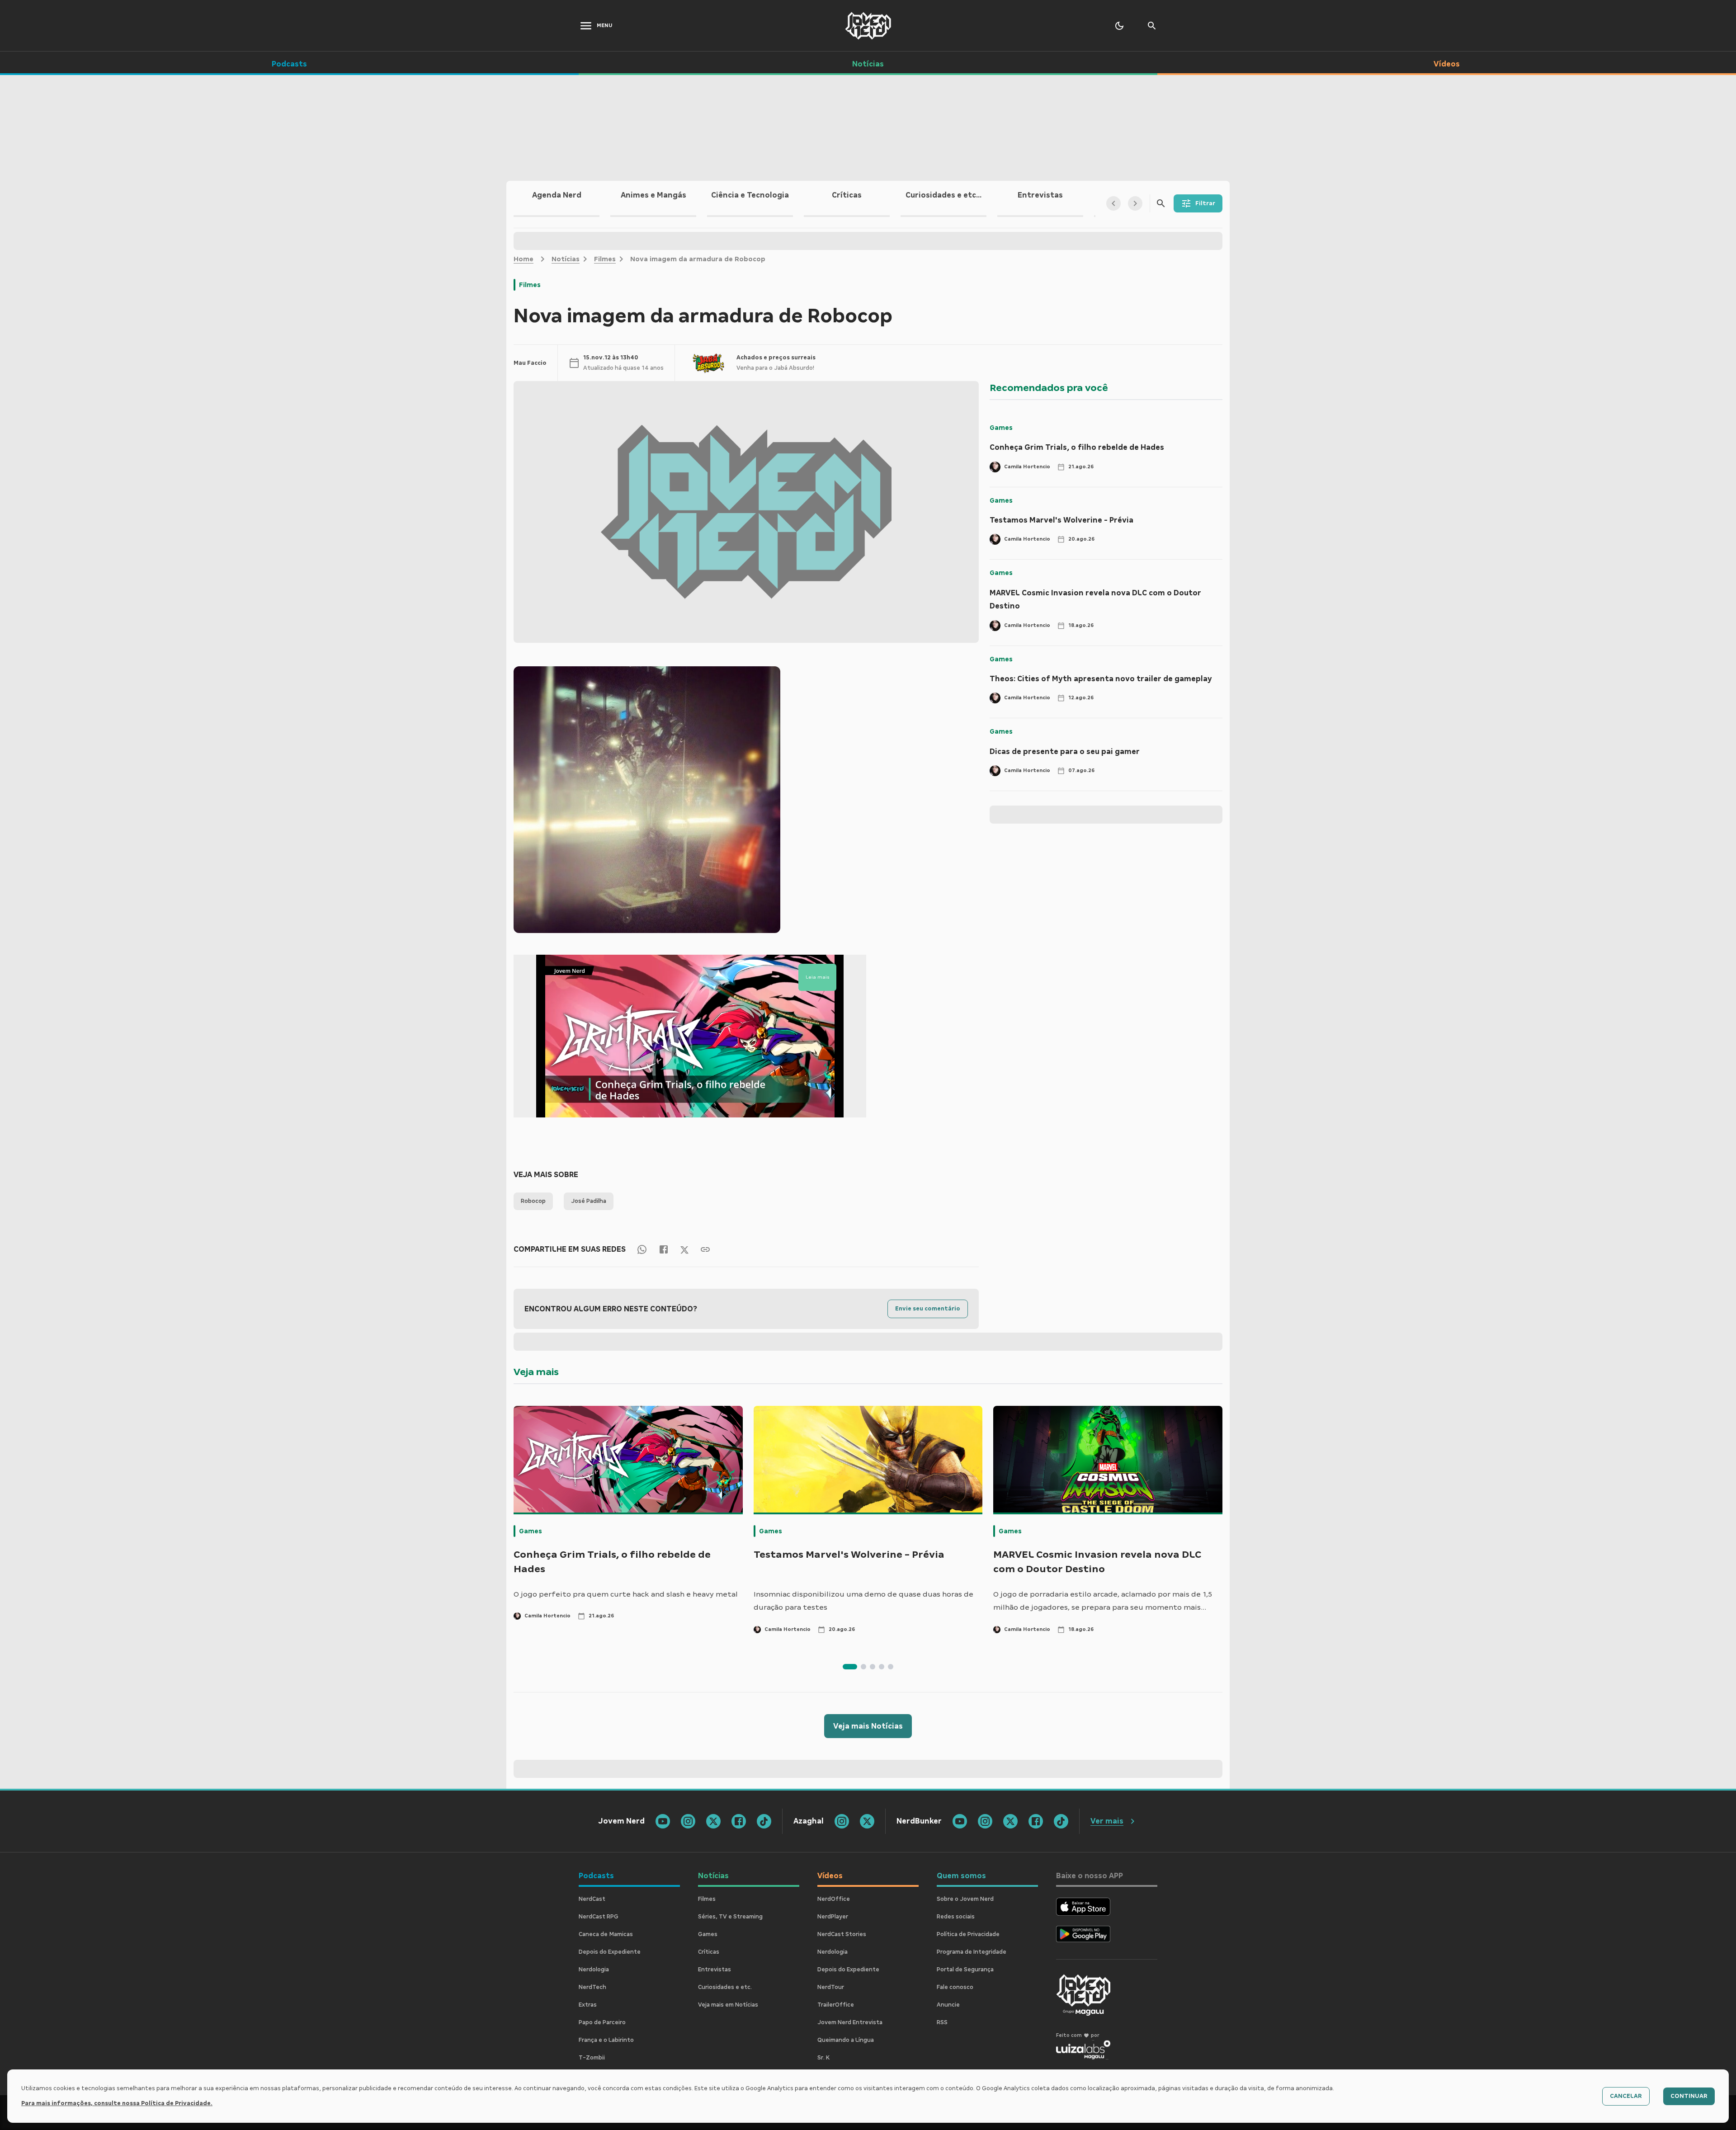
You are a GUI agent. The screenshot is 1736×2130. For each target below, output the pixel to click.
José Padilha (589, 1201)
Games (1001, 428)
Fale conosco (955, 1987)
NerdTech (592, 1987)
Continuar (1689, 2096)
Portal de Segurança (965, 1970)
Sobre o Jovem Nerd (965, 1899)
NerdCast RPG (599, 1917)
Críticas (709, 1952)
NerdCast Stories (842, 1934)
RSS (942, 2022)
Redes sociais (956, 1917)
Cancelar (1626, 2096)
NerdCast (592, 1899)
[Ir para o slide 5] (891, 1667)
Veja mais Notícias (868, 1726)
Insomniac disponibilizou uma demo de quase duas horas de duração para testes (863, 1601)
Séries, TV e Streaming (730, 1917)
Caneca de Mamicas (606, 1934)
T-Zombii (592, 2058)
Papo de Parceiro (602, 2022)
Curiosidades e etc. (725, 1987)
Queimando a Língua (846, 2040)
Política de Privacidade (968, 1934)
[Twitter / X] (684, 1249)
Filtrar (1205, 203)
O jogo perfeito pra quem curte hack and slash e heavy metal (626, 1594)
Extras (588, 2005)
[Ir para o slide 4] (882, 1667)
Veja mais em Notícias (728, 2005)
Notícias (566, 259)
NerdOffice (834, 1899)
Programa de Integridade (972, 1952)
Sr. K (823, 2058)
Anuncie (948, 2005)
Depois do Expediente (610, 1952)
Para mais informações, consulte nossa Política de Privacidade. (117, 2103)
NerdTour (831, 1987)
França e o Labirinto (606, 2040)
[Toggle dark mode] (1119, 26)
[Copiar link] (705, 1249)
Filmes (605, 259)
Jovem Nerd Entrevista (850, 2022)
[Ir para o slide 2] (863, 1667)
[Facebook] (664, 1249)
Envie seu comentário (928, 1309)
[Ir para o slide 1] (850, 1667)
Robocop (533, 1201)
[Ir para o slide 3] (873, 1667)
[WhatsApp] (642, 1249)
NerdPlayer (833, 1917)
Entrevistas (715, 1970)
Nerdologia (594, 1970)
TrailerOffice (836, 2005)
